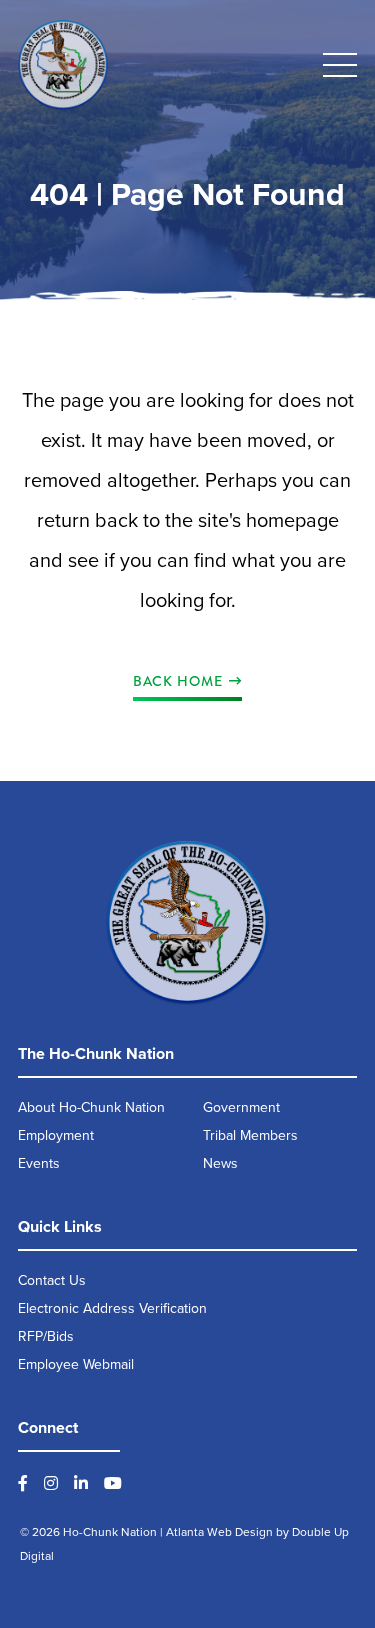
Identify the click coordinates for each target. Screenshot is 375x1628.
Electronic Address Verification (112, 1308)
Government (241, 1107)
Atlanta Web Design (219, 1532)
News (220, 1163)
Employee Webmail (76, 1364)
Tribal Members (250, 1135)
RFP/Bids (46, 1336)
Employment (56, 1135)
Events (39, 1163)
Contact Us (52, 1280)
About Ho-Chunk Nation (91, 1107)
